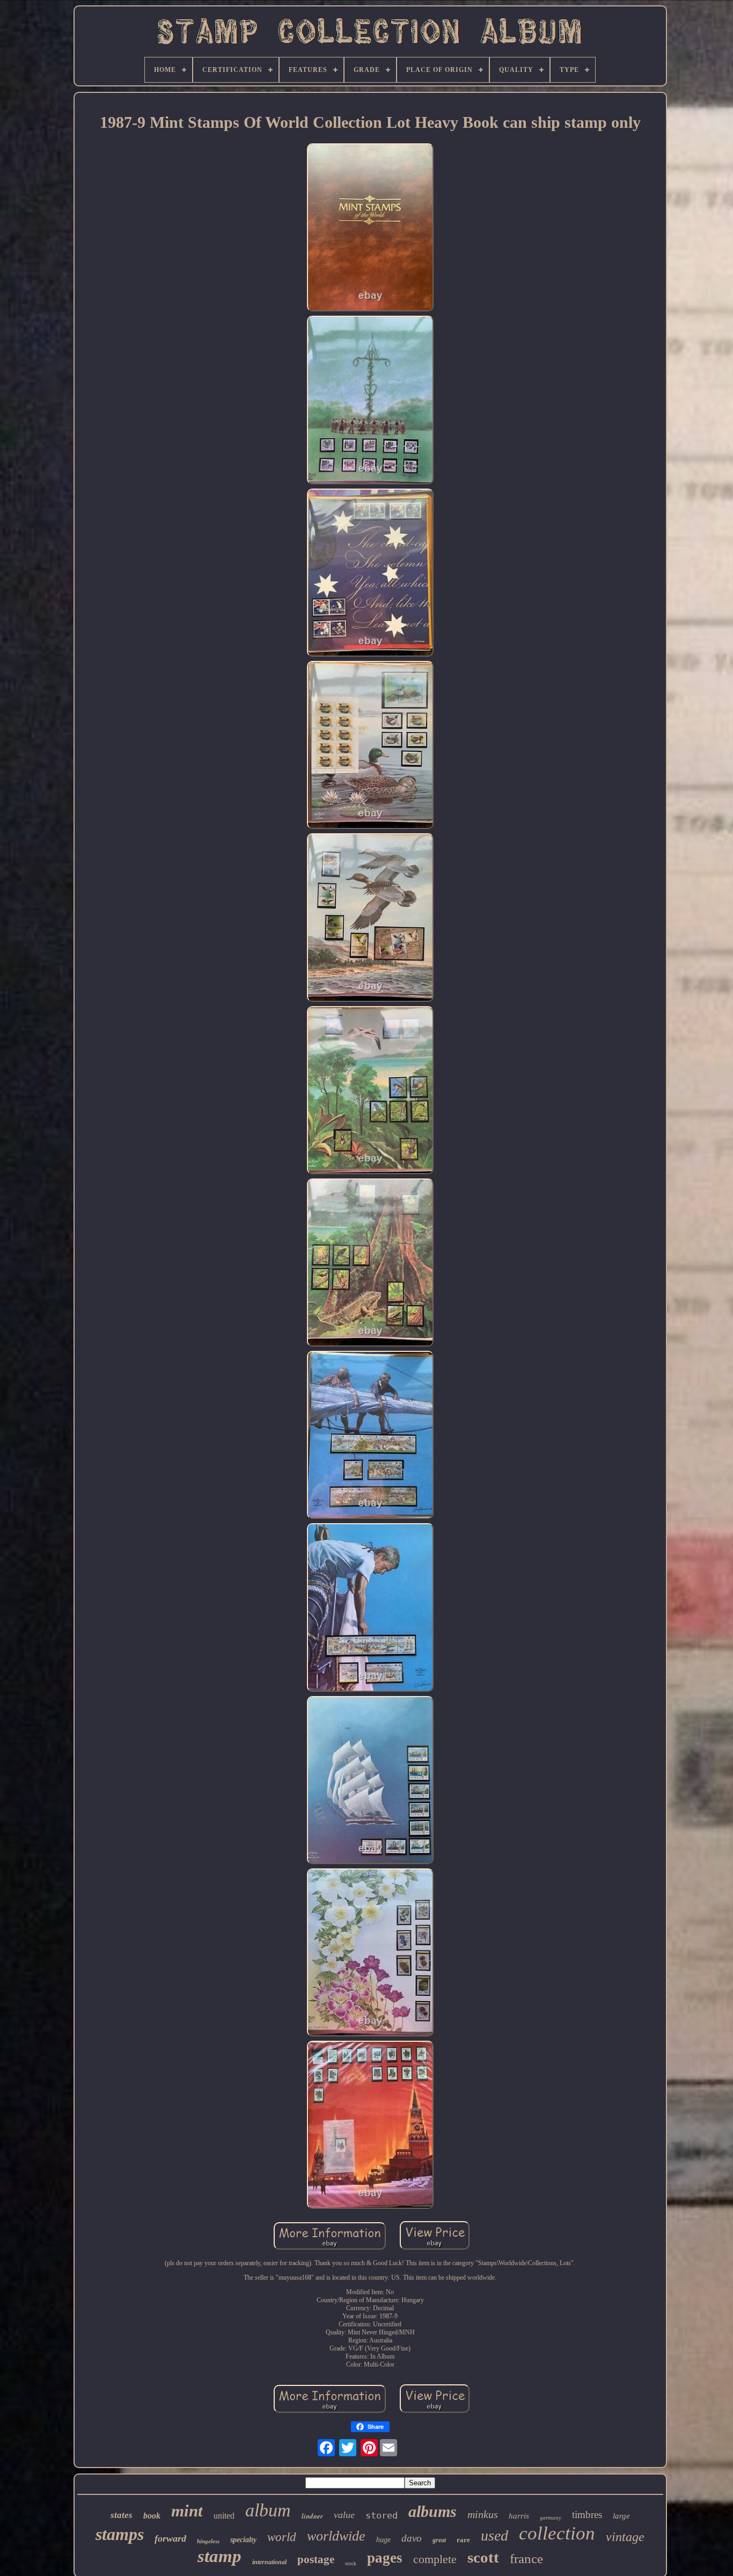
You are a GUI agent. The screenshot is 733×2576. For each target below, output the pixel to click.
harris (519, 2516)
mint (187, 2511)
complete (435, 2559)
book (152, 2516)
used (494, 2535)
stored (382, 2515)
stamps (120, 2534)
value (344, 2515)
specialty (243, 2540)
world (282, 2537)
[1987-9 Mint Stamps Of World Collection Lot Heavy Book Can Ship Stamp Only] (370, 228)
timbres (587, 2515)
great (439, 2540)
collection (557, 2533)
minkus (483, 2514)
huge (383, 2540)
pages (385, 2558)
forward (170, 2538)
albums (433, 2511)
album (268, 2510)
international (269, 2562)
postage (316, 2559)
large (621, 2516)
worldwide (336, 2536)
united (224, 2516)
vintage (625, 2537)
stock (351, 2563)
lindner (312, 2516)
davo (412, 2538)
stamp (219, 2556)
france (526, 2559)
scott (483, 2557)
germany (551, 2517)
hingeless (208, 2541)
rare (463, 2540)
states (122, 2515)
